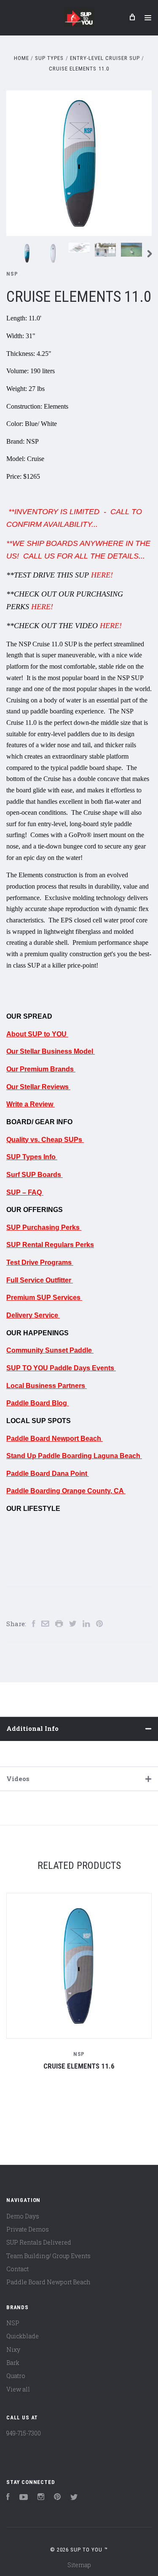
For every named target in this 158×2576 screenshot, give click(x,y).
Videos (18, 1779)
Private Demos (28, 2229)
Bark (13, 2363)
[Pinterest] (57, 2498)
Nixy (13, 2350)
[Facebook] (8, 2498)
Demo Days (23, 2216)
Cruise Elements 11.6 (79, 2066)
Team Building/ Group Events (48, 2256)
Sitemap (79, 2565)
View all (18, 2389)
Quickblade (23, 2336)
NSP (12, 274)
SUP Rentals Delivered (39, 2242)
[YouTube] (24, 2498)
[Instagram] (41, 2498)
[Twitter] (74, 2498)
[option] (79, 163)
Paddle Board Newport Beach (48, 2282)
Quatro (16, 2376)
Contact (17, 2269)
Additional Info (32, 1728)
